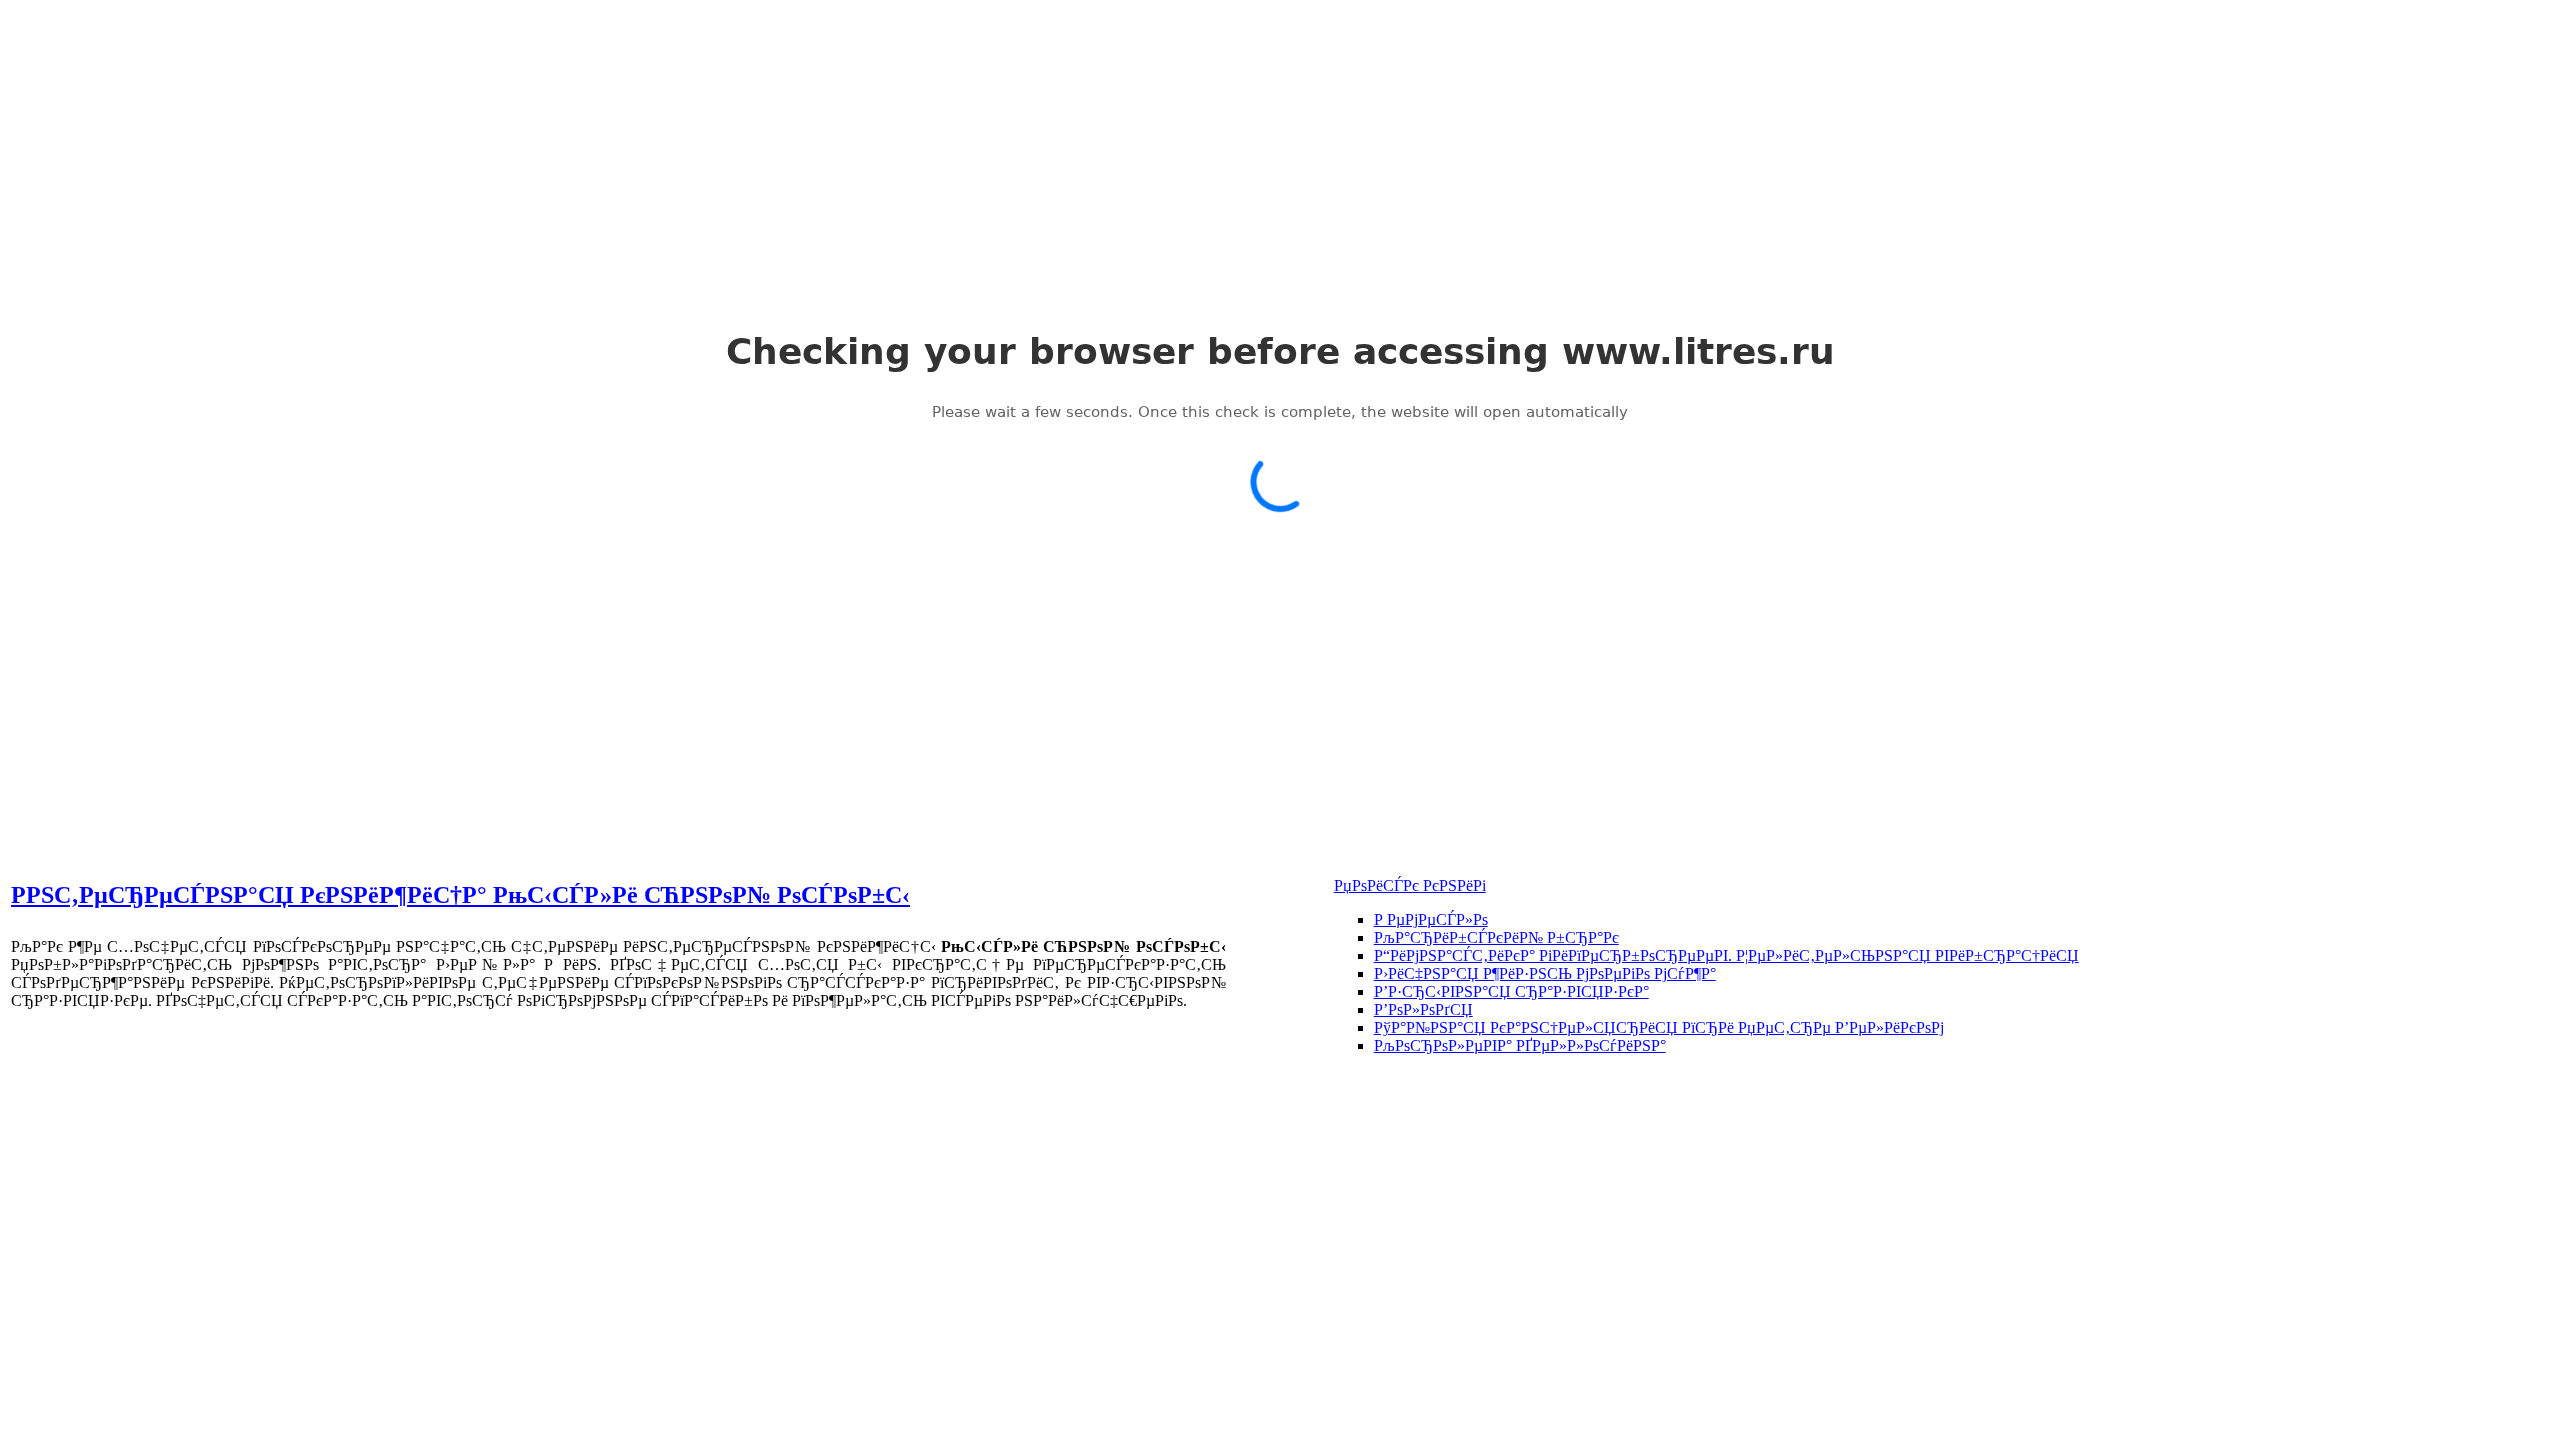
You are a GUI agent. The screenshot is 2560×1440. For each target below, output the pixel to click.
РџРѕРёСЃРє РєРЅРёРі (1410, 885)
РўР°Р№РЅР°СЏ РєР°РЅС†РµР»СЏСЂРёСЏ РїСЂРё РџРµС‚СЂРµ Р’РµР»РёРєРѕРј (1659, 1027)
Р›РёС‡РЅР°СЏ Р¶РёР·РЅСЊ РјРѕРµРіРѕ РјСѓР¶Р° (1545, 973)
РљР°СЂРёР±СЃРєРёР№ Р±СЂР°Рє (1496, 937)
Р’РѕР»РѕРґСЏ (1423, 1009)
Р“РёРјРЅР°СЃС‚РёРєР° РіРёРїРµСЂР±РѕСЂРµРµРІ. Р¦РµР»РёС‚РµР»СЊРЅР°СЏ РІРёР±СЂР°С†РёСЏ (1726, 955)
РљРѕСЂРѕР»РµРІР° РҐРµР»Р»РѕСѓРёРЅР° (1520, 1045)
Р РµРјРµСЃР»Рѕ (1431, 919)
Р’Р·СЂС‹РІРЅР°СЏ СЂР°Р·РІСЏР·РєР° (1511, 991)
